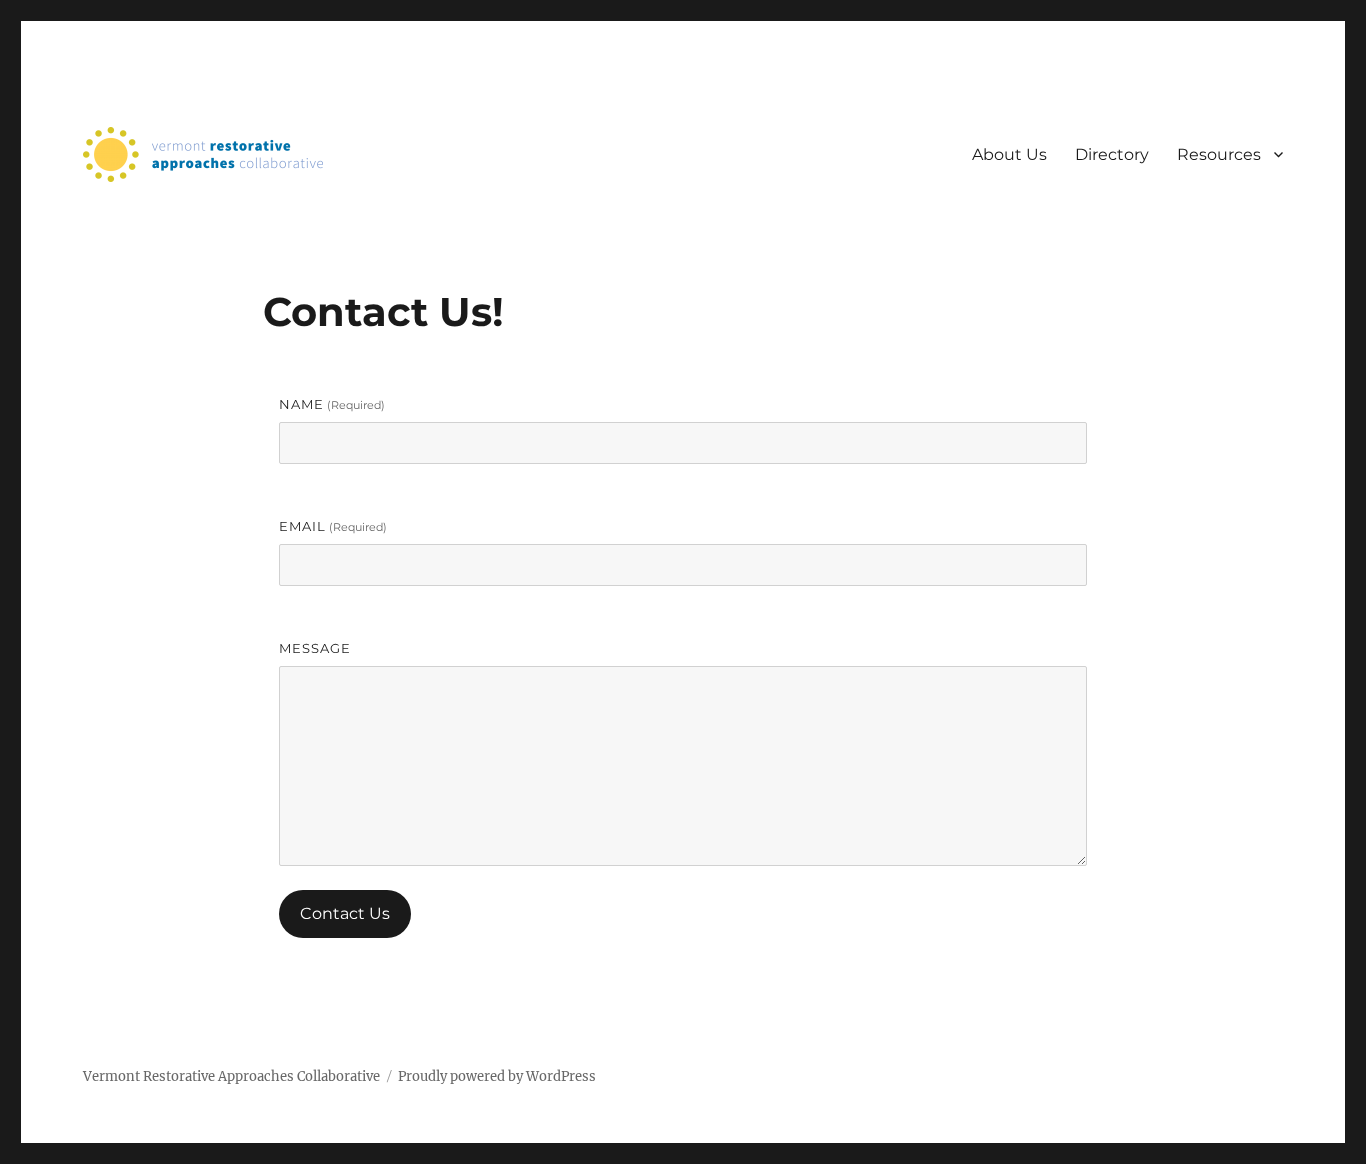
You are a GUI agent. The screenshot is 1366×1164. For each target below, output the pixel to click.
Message (315, 648)
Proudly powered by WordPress (497, 1076)
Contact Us (345, 913)
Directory (1112, 154)
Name (332, 404)
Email (333, 526)
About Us (1009, 154)
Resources (1219, 154)
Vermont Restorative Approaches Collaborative (231, 1076)
